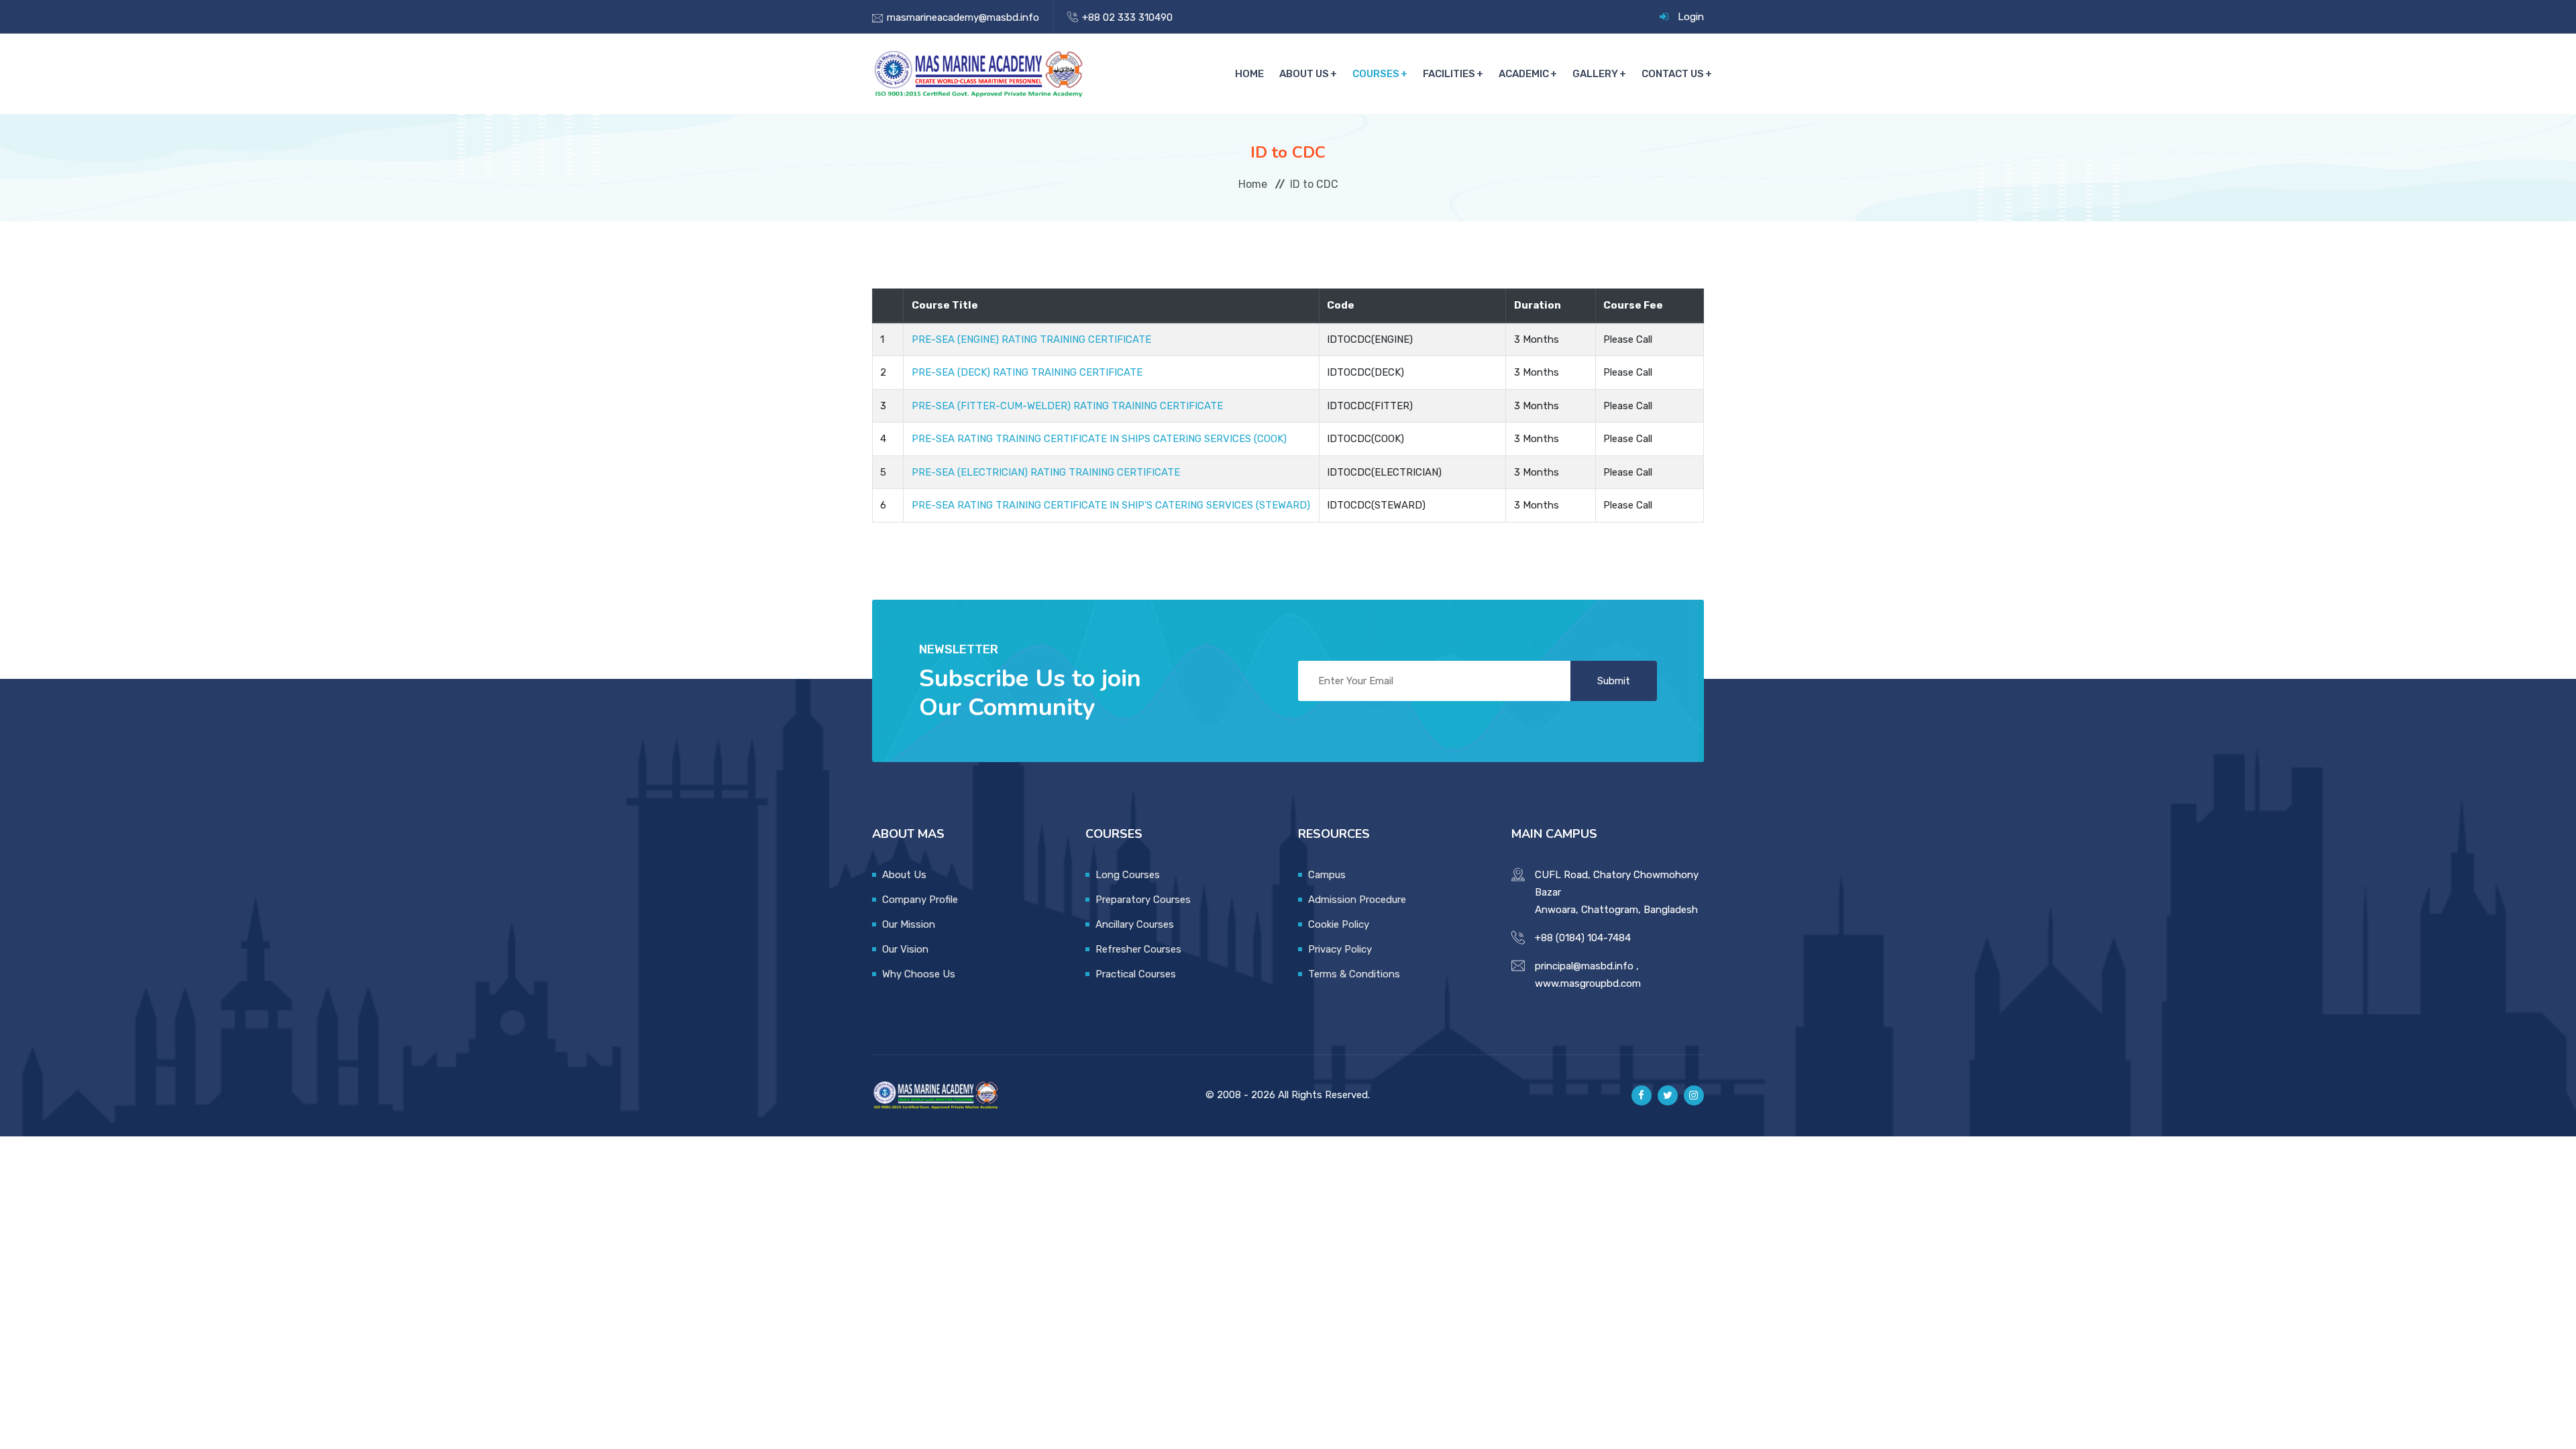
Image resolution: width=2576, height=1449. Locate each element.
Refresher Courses (1138, 949)
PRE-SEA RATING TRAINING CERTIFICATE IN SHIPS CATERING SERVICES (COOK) (1099, 439)
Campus (1327, 875)
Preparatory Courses (1143, 900)
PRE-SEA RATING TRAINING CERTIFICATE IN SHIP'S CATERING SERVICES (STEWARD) (1111, 505)
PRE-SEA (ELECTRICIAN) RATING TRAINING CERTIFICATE (1046, 472)
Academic (1524, 74)
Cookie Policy (1339, 924)
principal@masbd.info (1584, 966)
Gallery (1595, 74)
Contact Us (1673, 74)
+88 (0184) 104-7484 (1583, 938)
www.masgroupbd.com (1588, 983)
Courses (1376, 74)
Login (1691, 17)
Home (1249, 74)
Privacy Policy (1340, 949)
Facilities (1449, 74)
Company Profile (920, 900)
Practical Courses (1136, 974)
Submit (1614, 681)
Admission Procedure (1357, 900)
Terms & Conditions (1354, 974)
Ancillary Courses (1135, 924)
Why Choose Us (919, 974)
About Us (1304, 74)
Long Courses (1128, 875)
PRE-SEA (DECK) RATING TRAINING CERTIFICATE (1027, 372)
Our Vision (905, 949)
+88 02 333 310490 (1127, 17)
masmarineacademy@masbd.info (963, 17)
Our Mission (909, 924)
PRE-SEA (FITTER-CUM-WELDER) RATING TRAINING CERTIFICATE (1067, 406)
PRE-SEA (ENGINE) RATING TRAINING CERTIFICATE (1031, 339)
